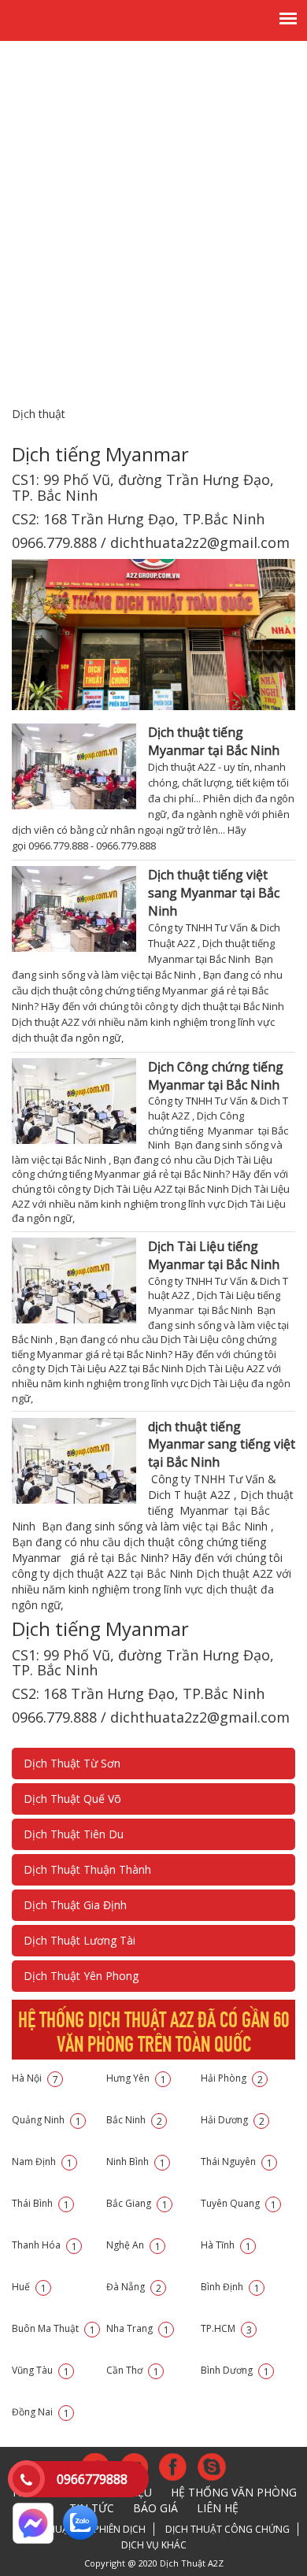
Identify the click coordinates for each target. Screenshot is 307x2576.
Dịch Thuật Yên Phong (81, 1976)
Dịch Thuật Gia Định (75, 1905)
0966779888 (92, 2479)
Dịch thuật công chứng (227, 2529)
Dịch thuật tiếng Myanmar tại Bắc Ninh (214, 741)
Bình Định (230, 2287)
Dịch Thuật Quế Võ (72, 1799)
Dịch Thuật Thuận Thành (87, 1869)
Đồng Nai (41, 2412)
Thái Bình (41, 2203)
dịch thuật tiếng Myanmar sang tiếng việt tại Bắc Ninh (222, 1445)
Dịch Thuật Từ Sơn (72, 1763)
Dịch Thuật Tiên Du (74, 1834)
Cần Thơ (133, 2370)
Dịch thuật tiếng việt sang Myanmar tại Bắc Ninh (214, 893)
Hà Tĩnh (226, 2245)
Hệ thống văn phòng (234, 2492)
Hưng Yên (136, 2078)
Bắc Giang (137, 2203)
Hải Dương (233, 2120)
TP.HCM (226, 2328)
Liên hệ (218, 2508)
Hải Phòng (232, 2078)
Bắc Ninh (134, 2120)
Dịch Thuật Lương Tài (80, 1940)
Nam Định (42, 2161)
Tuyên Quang (239, 2203)
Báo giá (155, 2508)
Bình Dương (235, 2370)
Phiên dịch (120, 2529)
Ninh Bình (136, 2161)
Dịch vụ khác (154, 2545)
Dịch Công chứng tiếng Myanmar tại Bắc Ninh (216, 1076)
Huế (29, 2287)
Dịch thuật (39, 414)
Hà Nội (35, 2078)
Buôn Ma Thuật (54, 2328)
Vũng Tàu (41, 2370)
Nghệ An (133, 2245)
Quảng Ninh (46, 2120)
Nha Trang (138, 2328)
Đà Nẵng (134, 2287)
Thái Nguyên (237, 2161)
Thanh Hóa (44, 2245)
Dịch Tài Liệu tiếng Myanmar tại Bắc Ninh (214, 1255)
